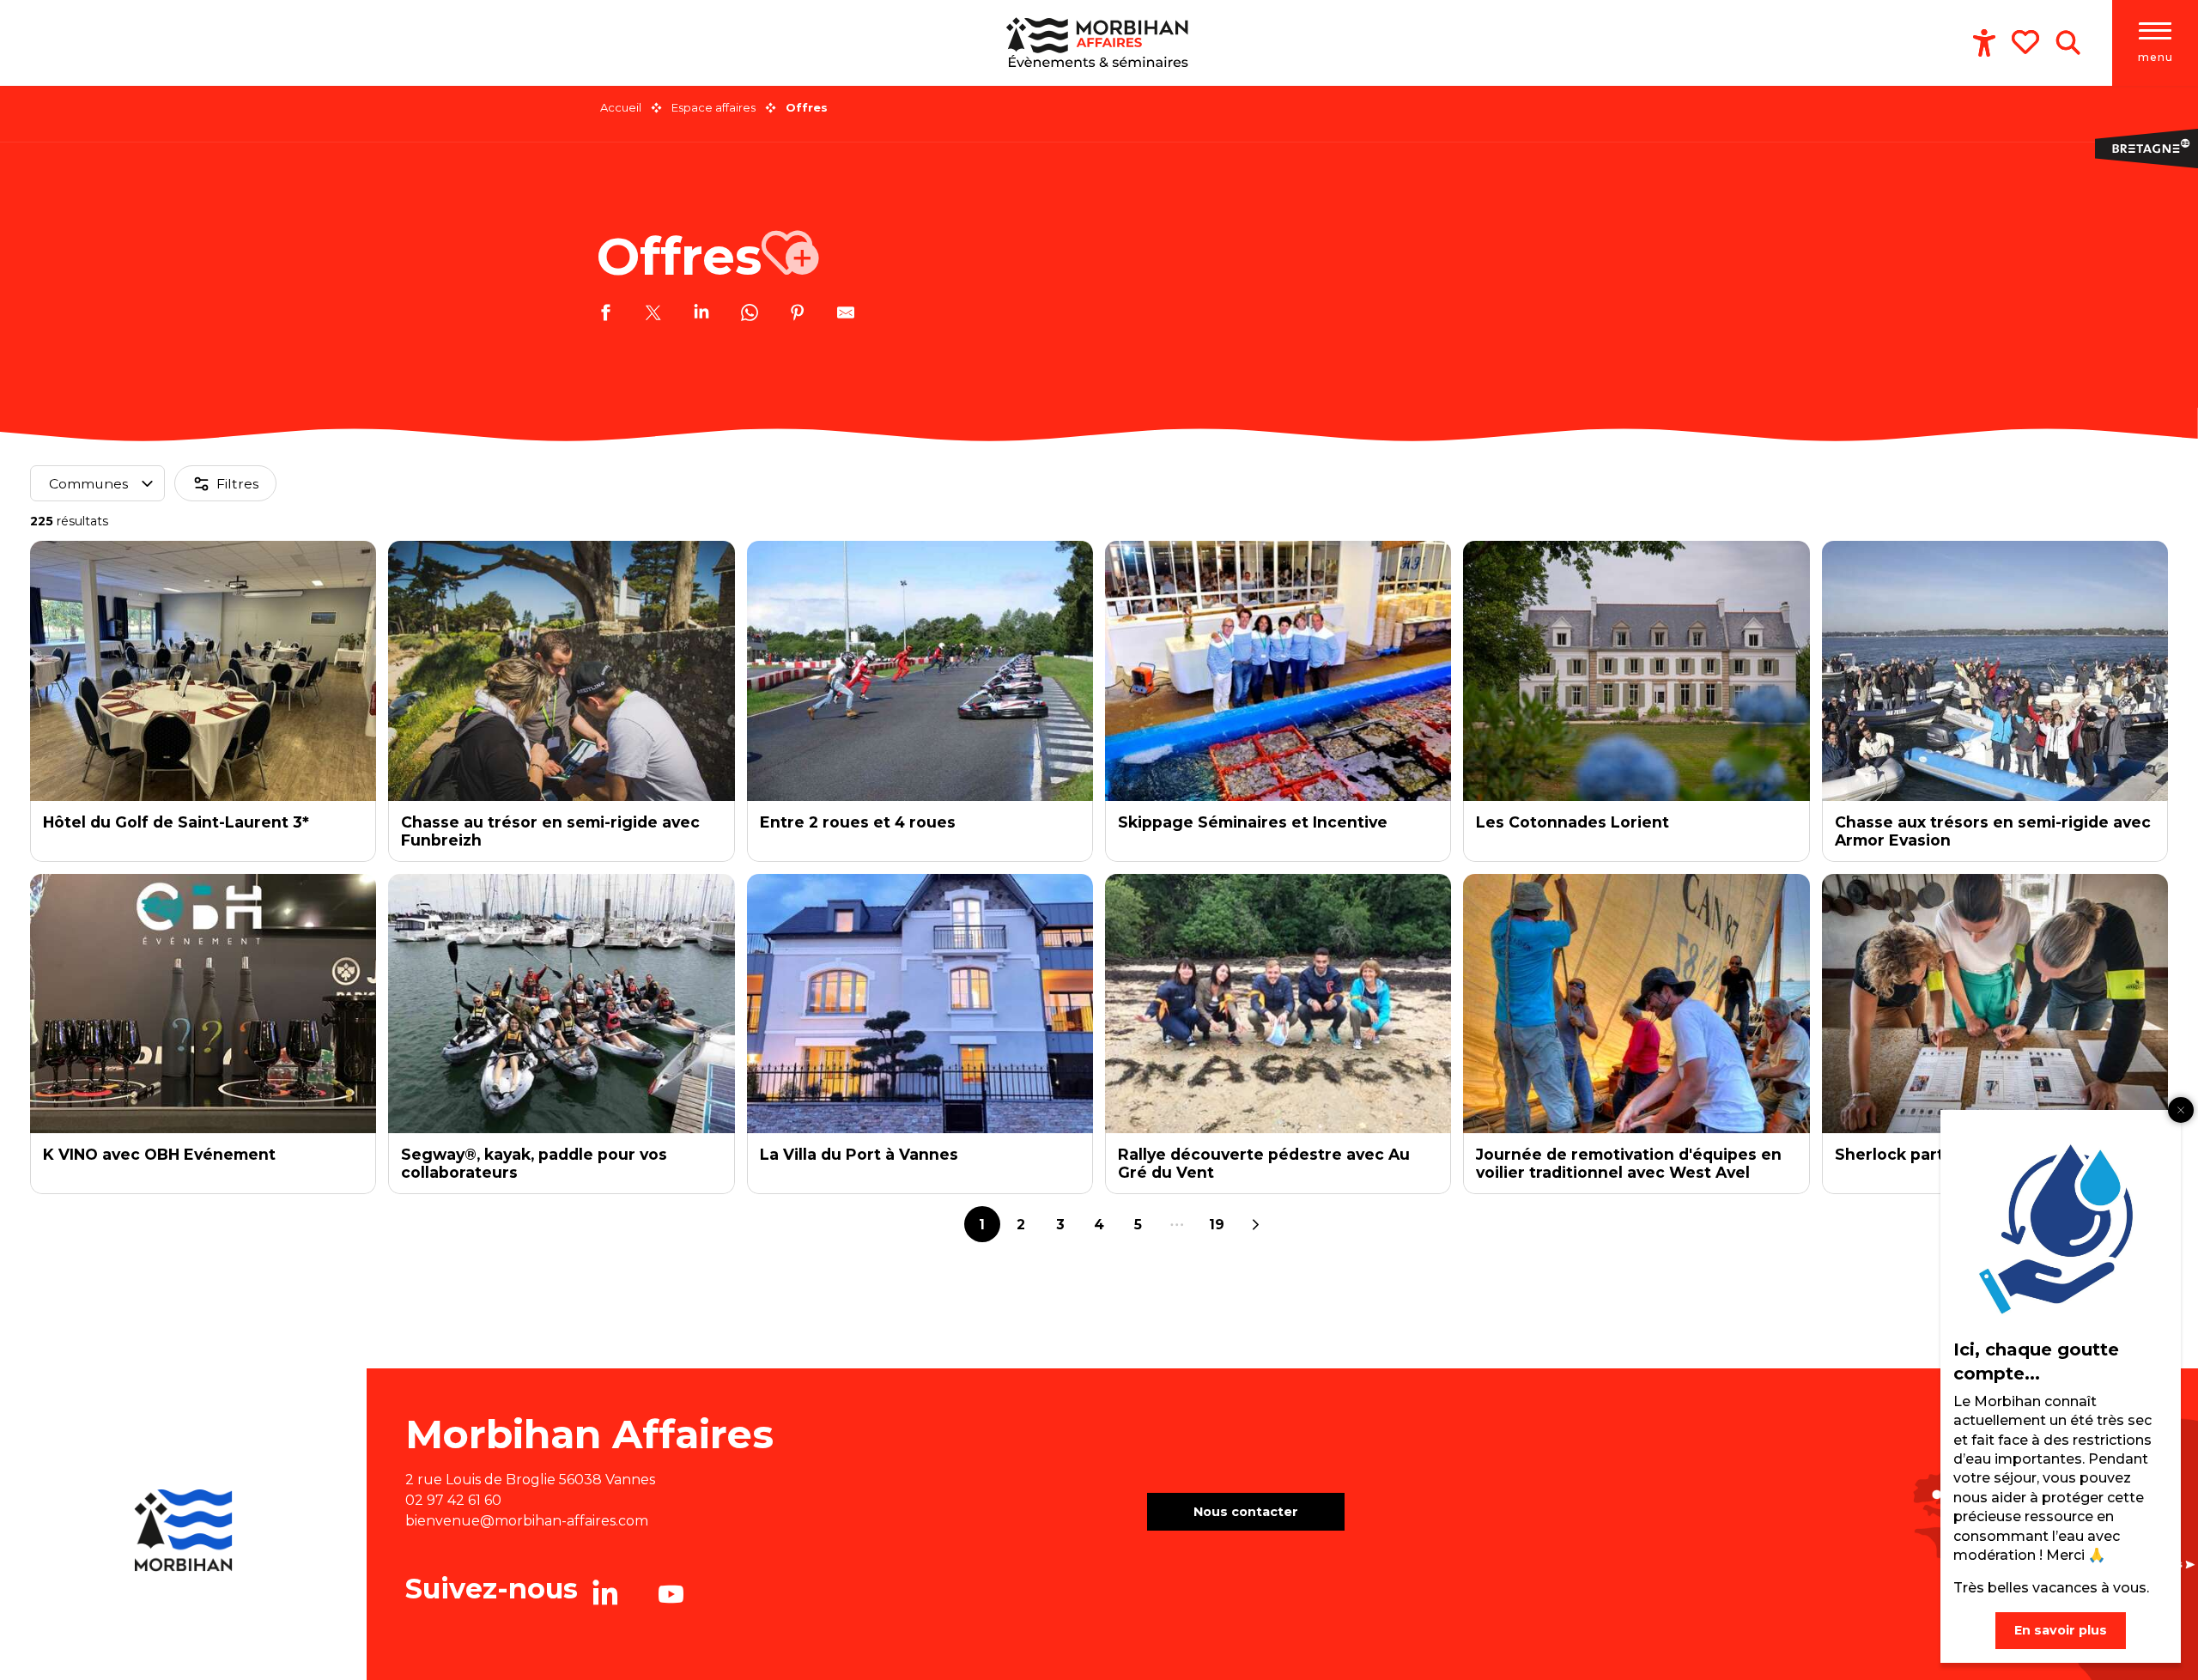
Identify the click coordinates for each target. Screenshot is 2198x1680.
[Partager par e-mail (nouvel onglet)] (846, 315)
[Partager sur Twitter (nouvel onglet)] (653, 315)
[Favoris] (2027, 42)
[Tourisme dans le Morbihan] (1099, 43)
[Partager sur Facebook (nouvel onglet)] (605, 315)
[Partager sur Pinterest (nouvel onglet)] (798, 315)
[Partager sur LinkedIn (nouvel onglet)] (701, 315)
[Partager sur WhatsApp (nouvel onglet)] (750, 315)
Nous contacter (1246, 1512)
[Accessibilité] (1984, 43)
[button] (2068, 43)
